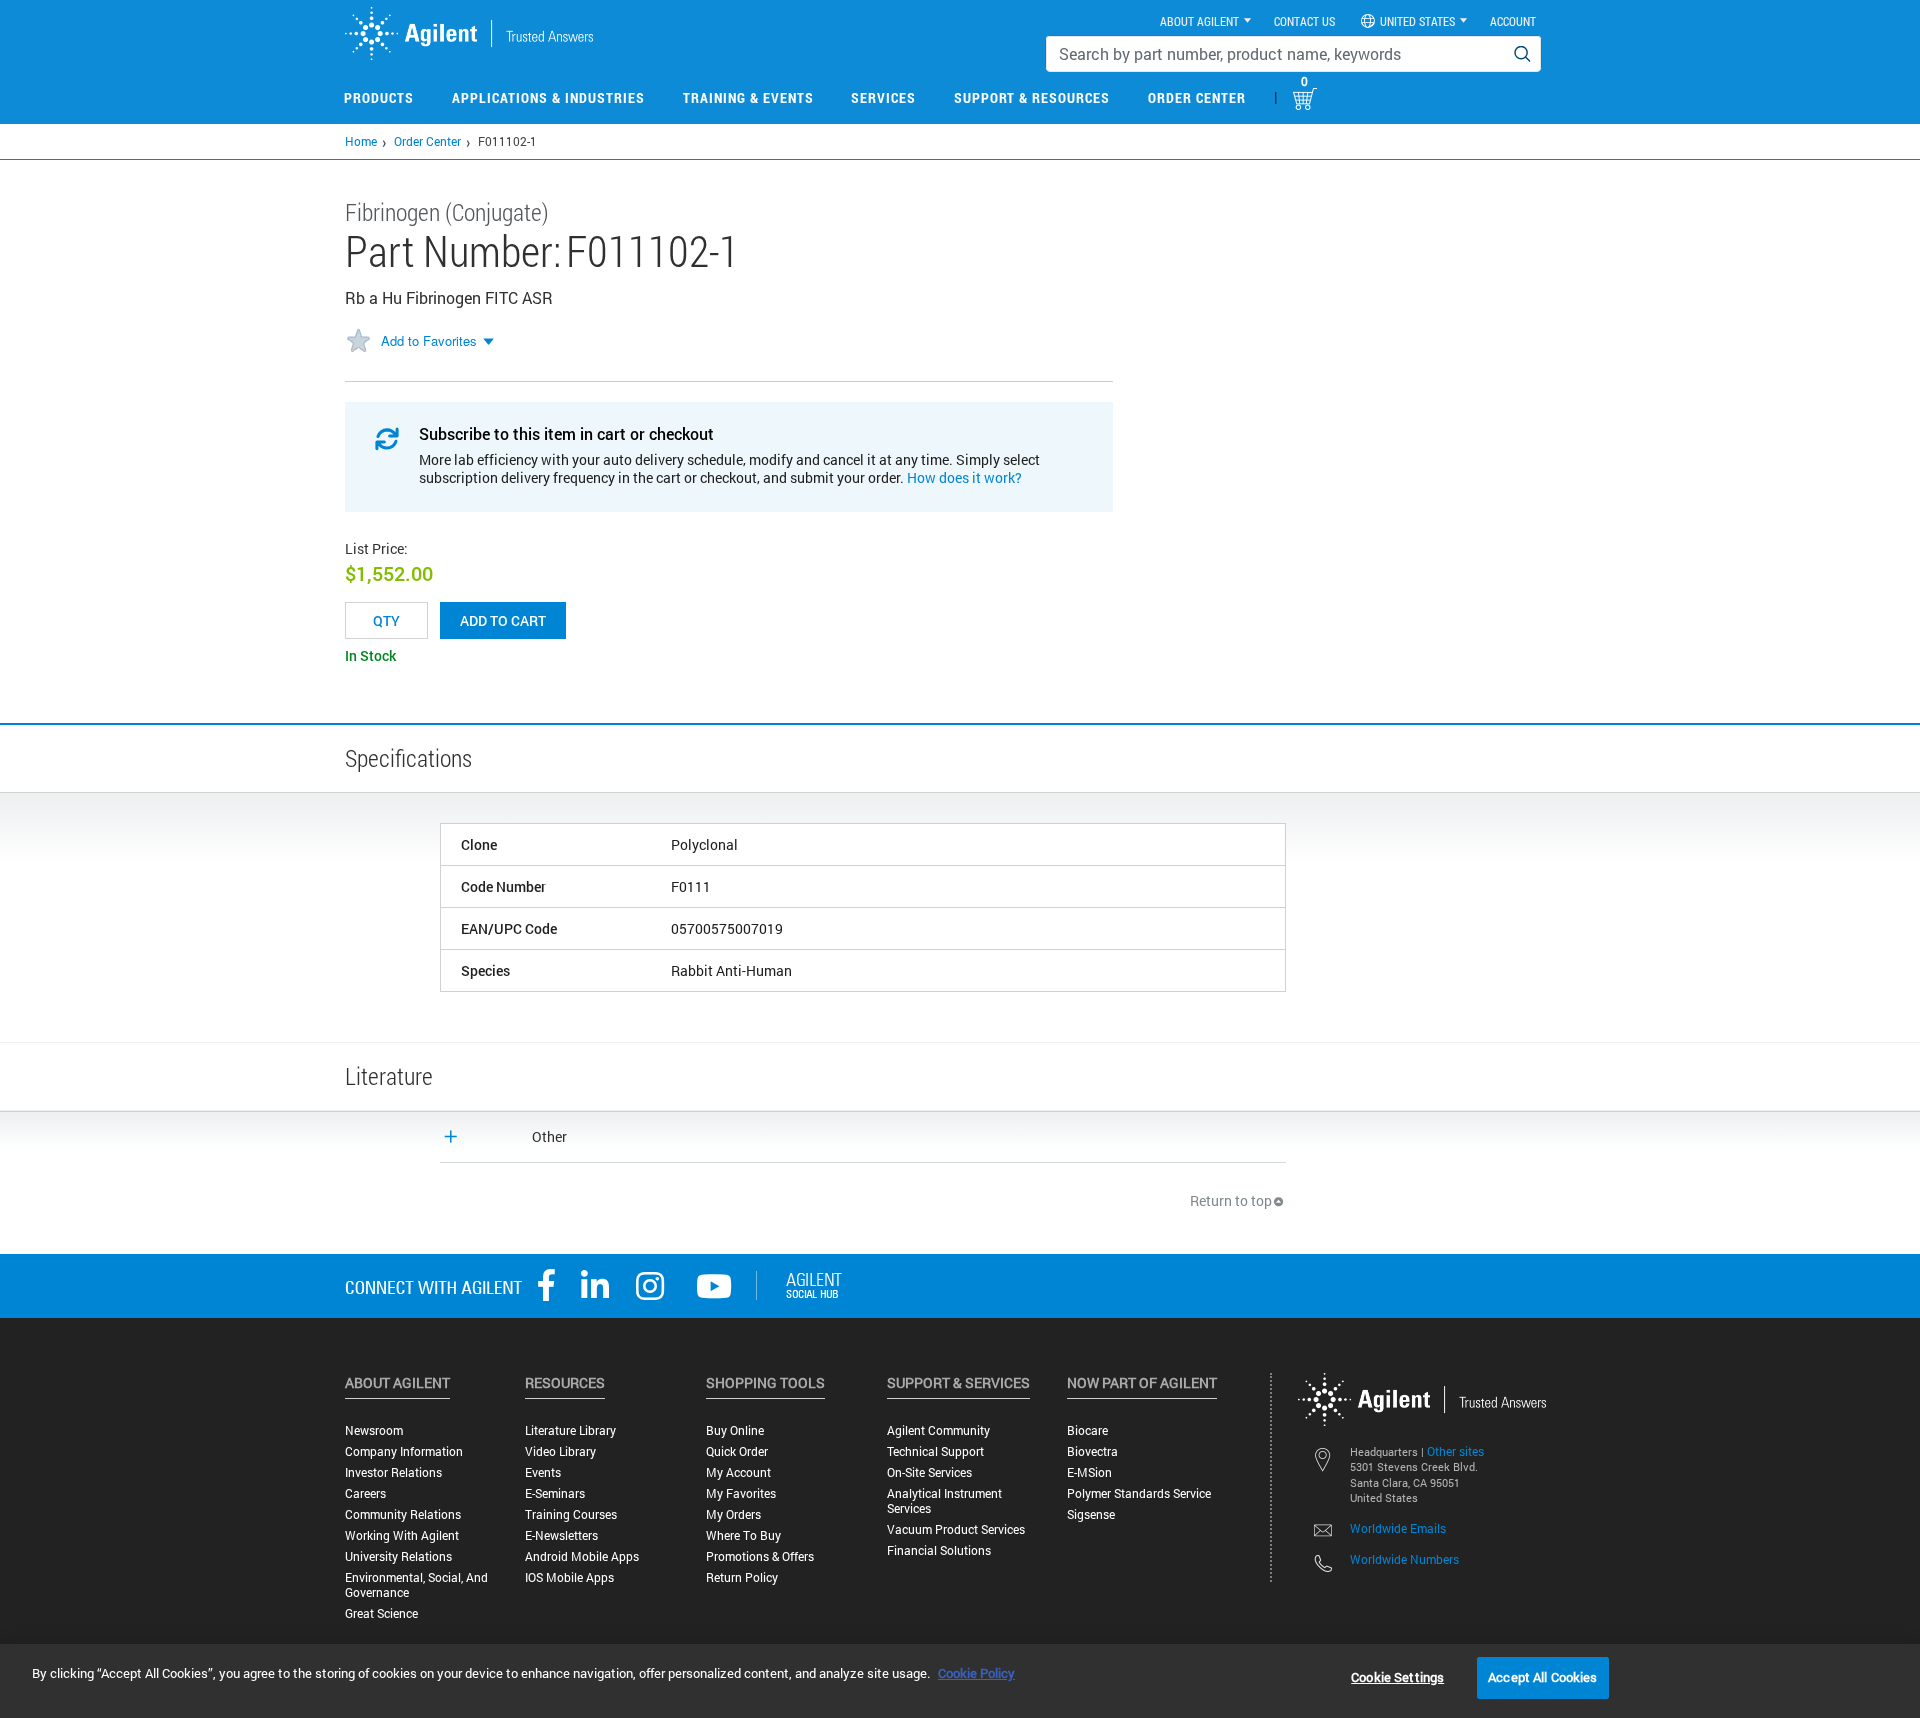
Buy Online (735, 1430)
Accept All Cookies (1542, 1677)
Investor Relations (393, 1472)
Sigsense (1091, 1514)
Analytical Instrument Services (944, 1501)
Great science (381, 1613)
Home (361, 141)
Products (379, 97)
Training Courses (571, 1514)
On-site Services (929, 1472)
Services (883, 97)
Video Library (560, 1451)
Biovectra (1092, 1451)
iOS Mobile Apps (569, 1577)
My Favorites (741, 1493)
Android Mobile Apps (582, 1556)
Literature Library (570, 1430)
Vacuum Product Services (956, 1529)
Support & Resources (1032, 97)
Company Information (404, 1451)
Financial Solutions (939, 1550)
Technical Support (935, 1451)
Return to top (1231, 1200)
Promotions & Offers (760, 1556)
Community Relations (403, 1514)
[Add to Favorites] (358, 342)
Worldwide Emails (1398, 1528)
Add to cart (503, 620)
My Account (738, 1472)
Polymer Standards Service (1139, 1493)
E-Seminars (555, 1493)
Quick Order (737, 1451)
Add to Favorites (429, 340)
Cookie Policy (976, 1673)
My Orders (733, 1514)
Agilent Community (938, 1430)
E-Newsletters (561, 1535)
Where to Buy (743, 1535)
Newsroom (374, 1430)
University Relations (398, 1556)
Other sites (1455, 1451)
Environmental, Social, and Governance (416, 1585)
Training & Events (748, 97)
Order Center (1197, 97)
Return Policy (742, 1577)
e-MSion (1089, 1472)
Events (543, 1472)
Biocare (1087, 1430)
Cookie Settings (1397, 1677)
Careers (365, 1493)
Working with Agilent (402, 1535)
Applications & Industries (548, 97)
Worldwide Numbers (1404, 1559)
